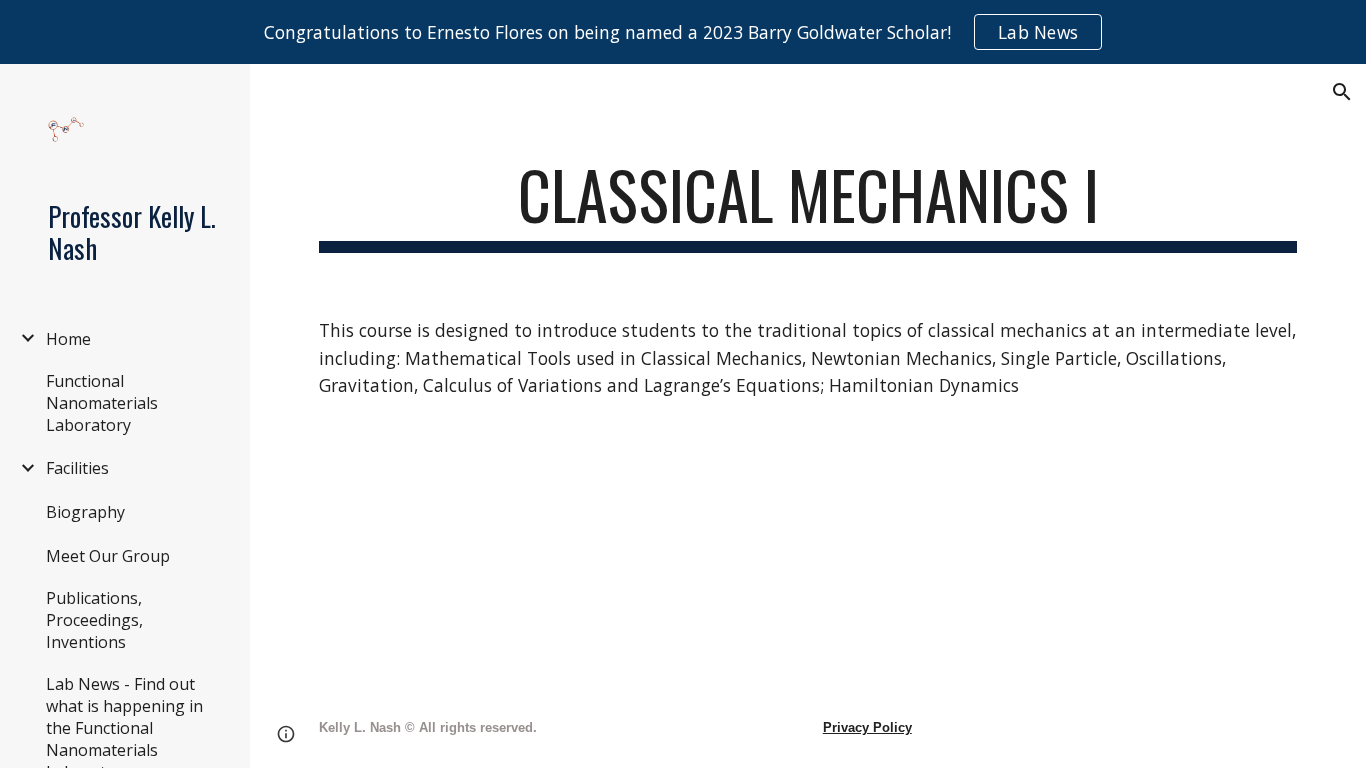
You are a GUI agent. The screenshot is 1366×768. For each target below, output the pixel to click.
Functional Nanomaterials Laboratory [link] (102, 403)
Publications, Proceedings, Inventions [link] (94, 620)
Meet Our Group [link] (108, 556)
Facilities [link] (77, 468)
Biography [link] (85, 512)
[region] (683, 32)
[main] (808, 204)
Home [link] (68, 339)
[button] (1342, 92)
